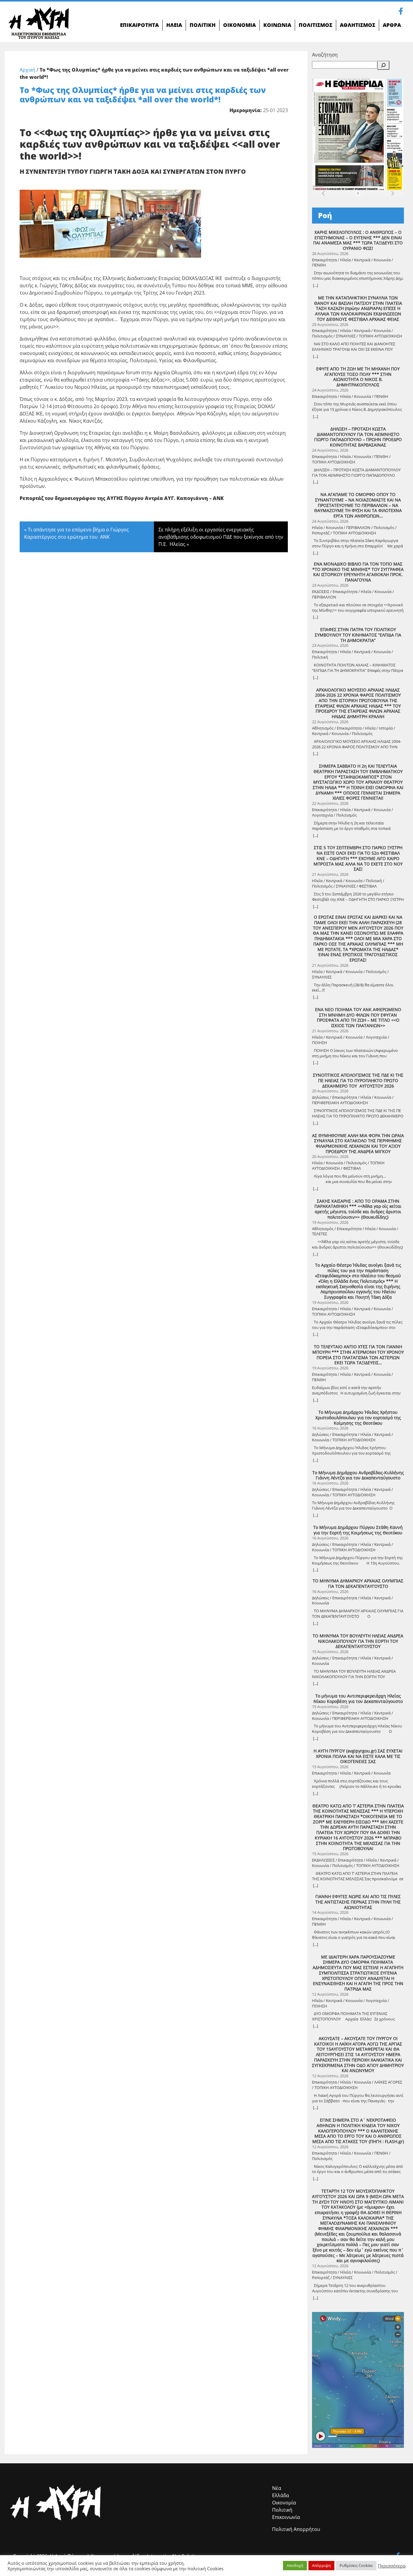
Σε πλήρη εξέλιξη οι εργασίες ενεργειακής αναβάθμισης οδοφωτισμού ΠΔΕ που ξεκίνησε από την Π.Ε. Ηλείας (221, 537)
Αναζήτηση (325, 55)
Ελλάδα (281, 2495)
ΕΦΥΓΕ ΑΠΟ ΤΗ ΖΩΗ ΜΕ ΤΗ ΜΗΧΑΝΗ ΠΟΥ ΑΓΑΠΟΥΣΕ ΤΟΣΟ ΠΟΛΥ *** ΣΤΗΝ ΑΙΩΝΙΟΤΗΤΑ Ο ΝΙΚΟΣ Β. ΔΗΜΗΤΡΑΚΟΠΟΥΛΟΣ (358, 377)
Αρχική (28, 70)
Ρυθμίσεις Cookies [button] (356, 2565)
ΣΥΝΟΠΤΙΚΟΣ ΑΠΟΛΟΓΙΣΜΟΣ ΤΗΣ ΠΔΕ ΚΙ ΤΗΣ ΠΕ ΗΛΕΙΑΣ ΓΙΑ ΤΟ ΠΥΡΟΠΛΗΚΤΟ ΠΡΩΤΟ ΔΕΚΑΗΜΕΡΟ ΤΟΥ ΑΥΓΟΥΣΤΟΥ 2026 (358, 1080)
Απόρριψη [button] (321, 2565)
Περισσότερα (392, 2566)
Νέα (277, 2488)
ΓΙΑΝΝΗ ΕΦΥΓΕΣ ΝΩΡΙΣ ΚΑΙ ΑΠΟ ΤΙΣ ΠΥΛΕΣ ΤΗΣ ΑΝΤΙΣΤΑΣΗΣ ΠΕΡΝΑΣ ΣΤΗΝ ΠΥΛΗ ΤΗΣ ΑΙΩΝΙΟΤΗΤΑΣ (358, 1902)
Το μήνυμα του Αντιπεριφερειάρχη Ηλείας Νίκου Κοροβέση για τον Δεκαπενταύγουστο (358, 1699)
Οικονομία (284, 2503)
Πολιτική (282, 2510)
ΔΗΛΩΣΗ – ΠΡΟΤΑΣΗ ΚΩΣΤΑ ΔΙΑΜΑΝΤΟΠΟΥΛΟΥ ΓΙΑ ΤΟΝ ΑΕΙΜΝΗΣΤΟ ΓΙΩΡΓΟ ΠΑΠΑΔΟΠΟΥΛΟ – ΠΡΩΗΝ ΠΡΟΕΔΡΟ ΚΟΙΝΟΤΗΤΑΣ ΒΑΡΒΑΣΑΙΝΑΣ (358, 437)
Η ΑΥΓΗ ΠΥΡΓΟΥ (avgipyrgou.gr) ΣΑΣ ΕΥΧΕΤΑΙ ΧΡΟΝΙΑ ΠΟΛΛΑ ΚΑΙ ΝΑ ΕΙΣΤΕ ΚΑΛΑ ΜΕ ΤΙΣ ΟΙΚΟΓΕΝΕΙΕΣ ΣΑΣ (358, 1756)
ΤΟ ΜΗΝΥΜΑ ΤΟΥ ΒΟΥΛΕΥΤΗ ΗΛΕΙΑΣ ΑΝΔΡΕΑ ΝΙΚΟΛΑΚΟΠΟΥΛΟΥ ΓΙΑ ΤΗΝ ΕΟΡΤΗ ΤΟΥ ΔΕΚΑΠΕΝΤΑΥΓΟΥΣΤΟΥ (358, 1641)
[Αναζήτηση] (383, 65)
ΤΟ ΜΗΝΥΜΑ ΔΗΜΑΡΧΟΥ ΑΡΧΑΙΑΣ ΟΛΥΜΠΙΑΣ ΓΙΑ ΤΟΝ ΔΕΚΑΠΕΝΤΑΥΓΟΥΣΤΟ (358, 1583)
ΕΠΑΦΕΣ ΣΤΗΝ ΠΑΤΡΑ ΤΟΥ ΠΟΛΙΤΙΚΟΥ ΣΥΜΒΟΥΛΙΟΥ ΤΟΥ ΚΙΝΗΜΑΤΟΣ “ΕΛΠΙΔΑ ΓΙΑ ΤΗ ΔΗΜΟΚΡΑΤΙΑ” (358, 635)
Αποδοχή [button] (295, 2565)
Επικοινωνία (286, 2517)
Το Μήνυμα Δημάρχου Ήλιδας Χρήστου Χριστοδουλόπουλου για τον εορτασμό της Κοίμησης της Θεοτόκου (358, 1418)
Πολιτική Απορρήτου (296, 2529)
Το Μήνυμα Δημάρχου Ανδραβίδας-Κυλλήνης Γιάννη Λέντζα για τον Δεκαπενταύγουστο (358, 1475)
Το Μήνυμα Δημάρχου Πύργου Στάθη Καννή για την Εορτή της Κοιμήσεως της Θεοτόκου (358, 1530)
